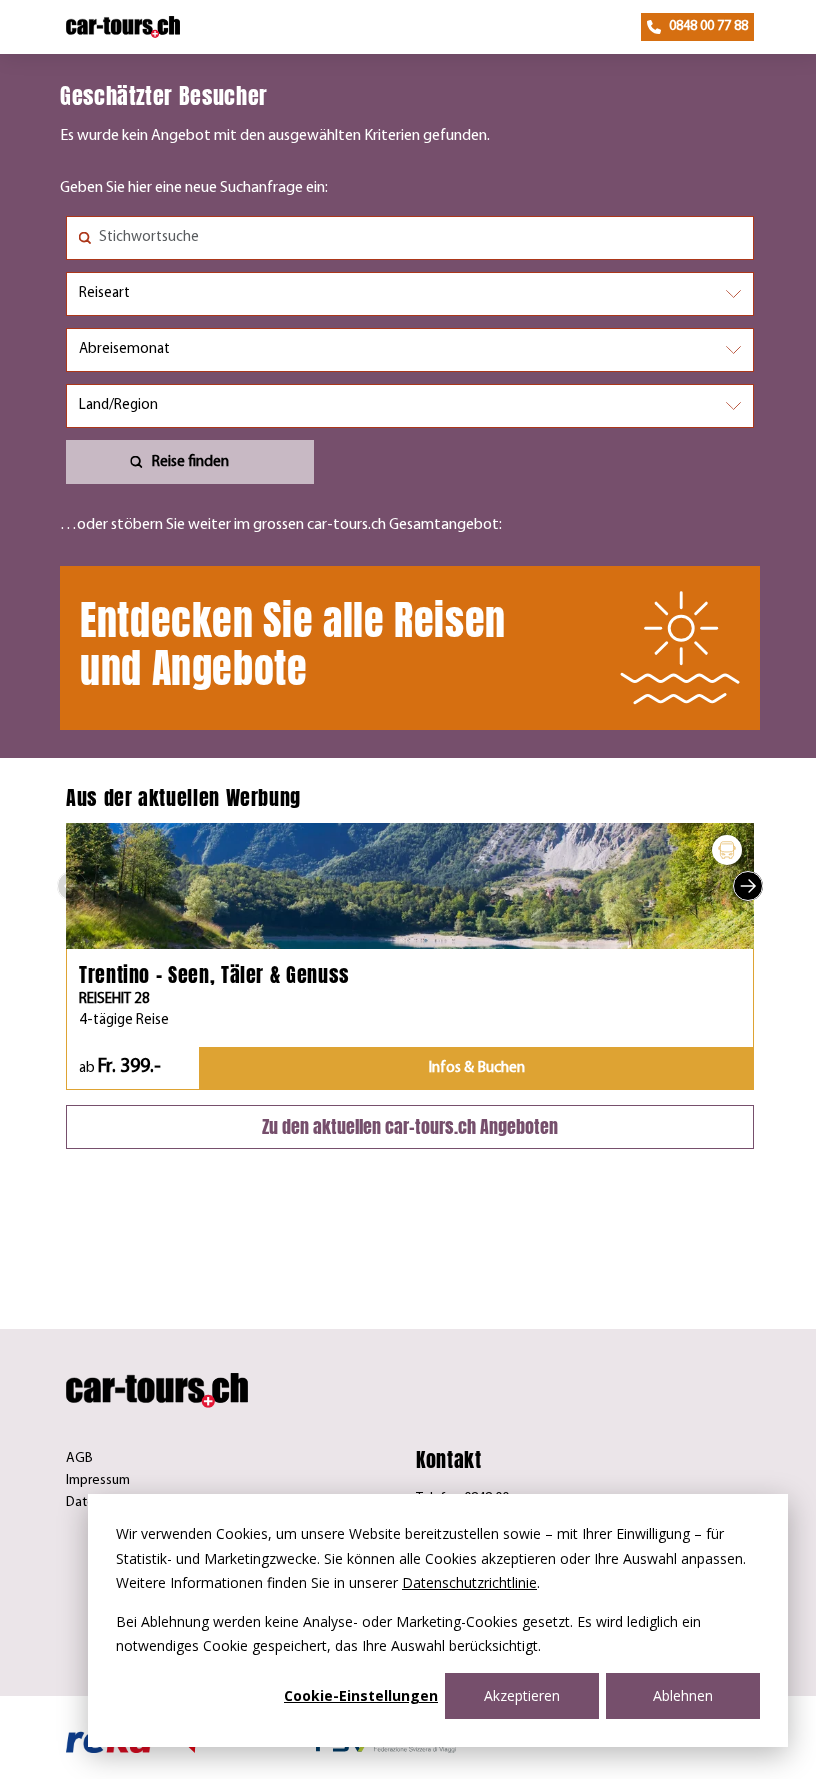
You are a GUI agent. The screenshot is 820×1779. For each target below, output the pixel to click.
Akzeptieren (522, 1695)
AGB (79, 1458)
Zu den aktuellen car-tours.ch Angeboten (410, 1126)
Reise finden (190, 462)
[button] (72, 886)
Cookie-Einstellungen (361, 1695)
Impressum (98, 1480)
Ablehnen (683, 1695)
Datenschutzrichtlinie (469, 1582)
